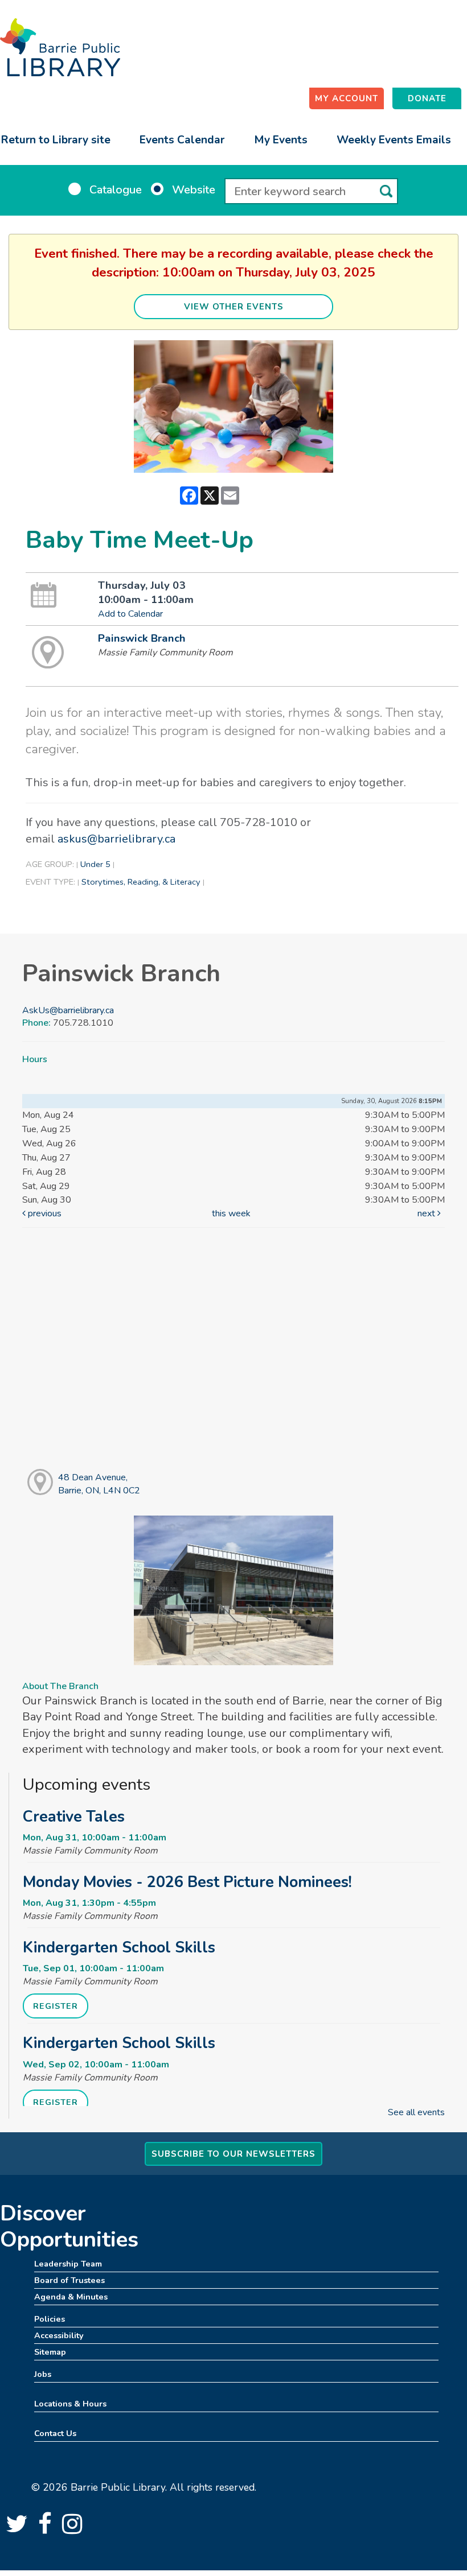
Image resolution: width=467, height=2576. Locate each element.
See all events (416, 2112)
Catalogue (116, 190)
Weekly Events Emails (394, 140)
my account (347, 98)
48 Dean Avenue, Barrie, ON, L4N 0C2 (99, 1484)
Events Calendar (182, 140)
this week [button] (231, 1213)
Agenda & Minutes (71, 2297)
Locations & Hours (70, 2404)
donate (427, 98)
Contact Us (55, 2433)
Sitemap (50, 2352)
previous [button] (44, 1213)
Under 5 (95, 864)
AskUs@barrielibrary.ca (68, 1010)
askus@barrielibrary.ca (116, 839)
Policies (50, 2319)
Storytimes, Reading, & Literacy (141, 882)
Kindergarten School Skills (119, 1947)
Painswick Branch (142, 638)
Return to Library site (56, 140)
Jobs (43, 2374)
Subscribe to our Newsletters (233, 2154)
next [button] (427, 1213)
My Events (281, 140)
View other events (234, 307)
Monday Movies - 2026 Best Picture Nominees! (187, 1882)
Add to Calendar (130, 614)
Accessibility (59, 2335)
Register (56, 2006)
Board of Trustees (69, 2280)
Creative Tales (74, 1817)
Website (194, 190)
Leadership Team (68, 2264)
